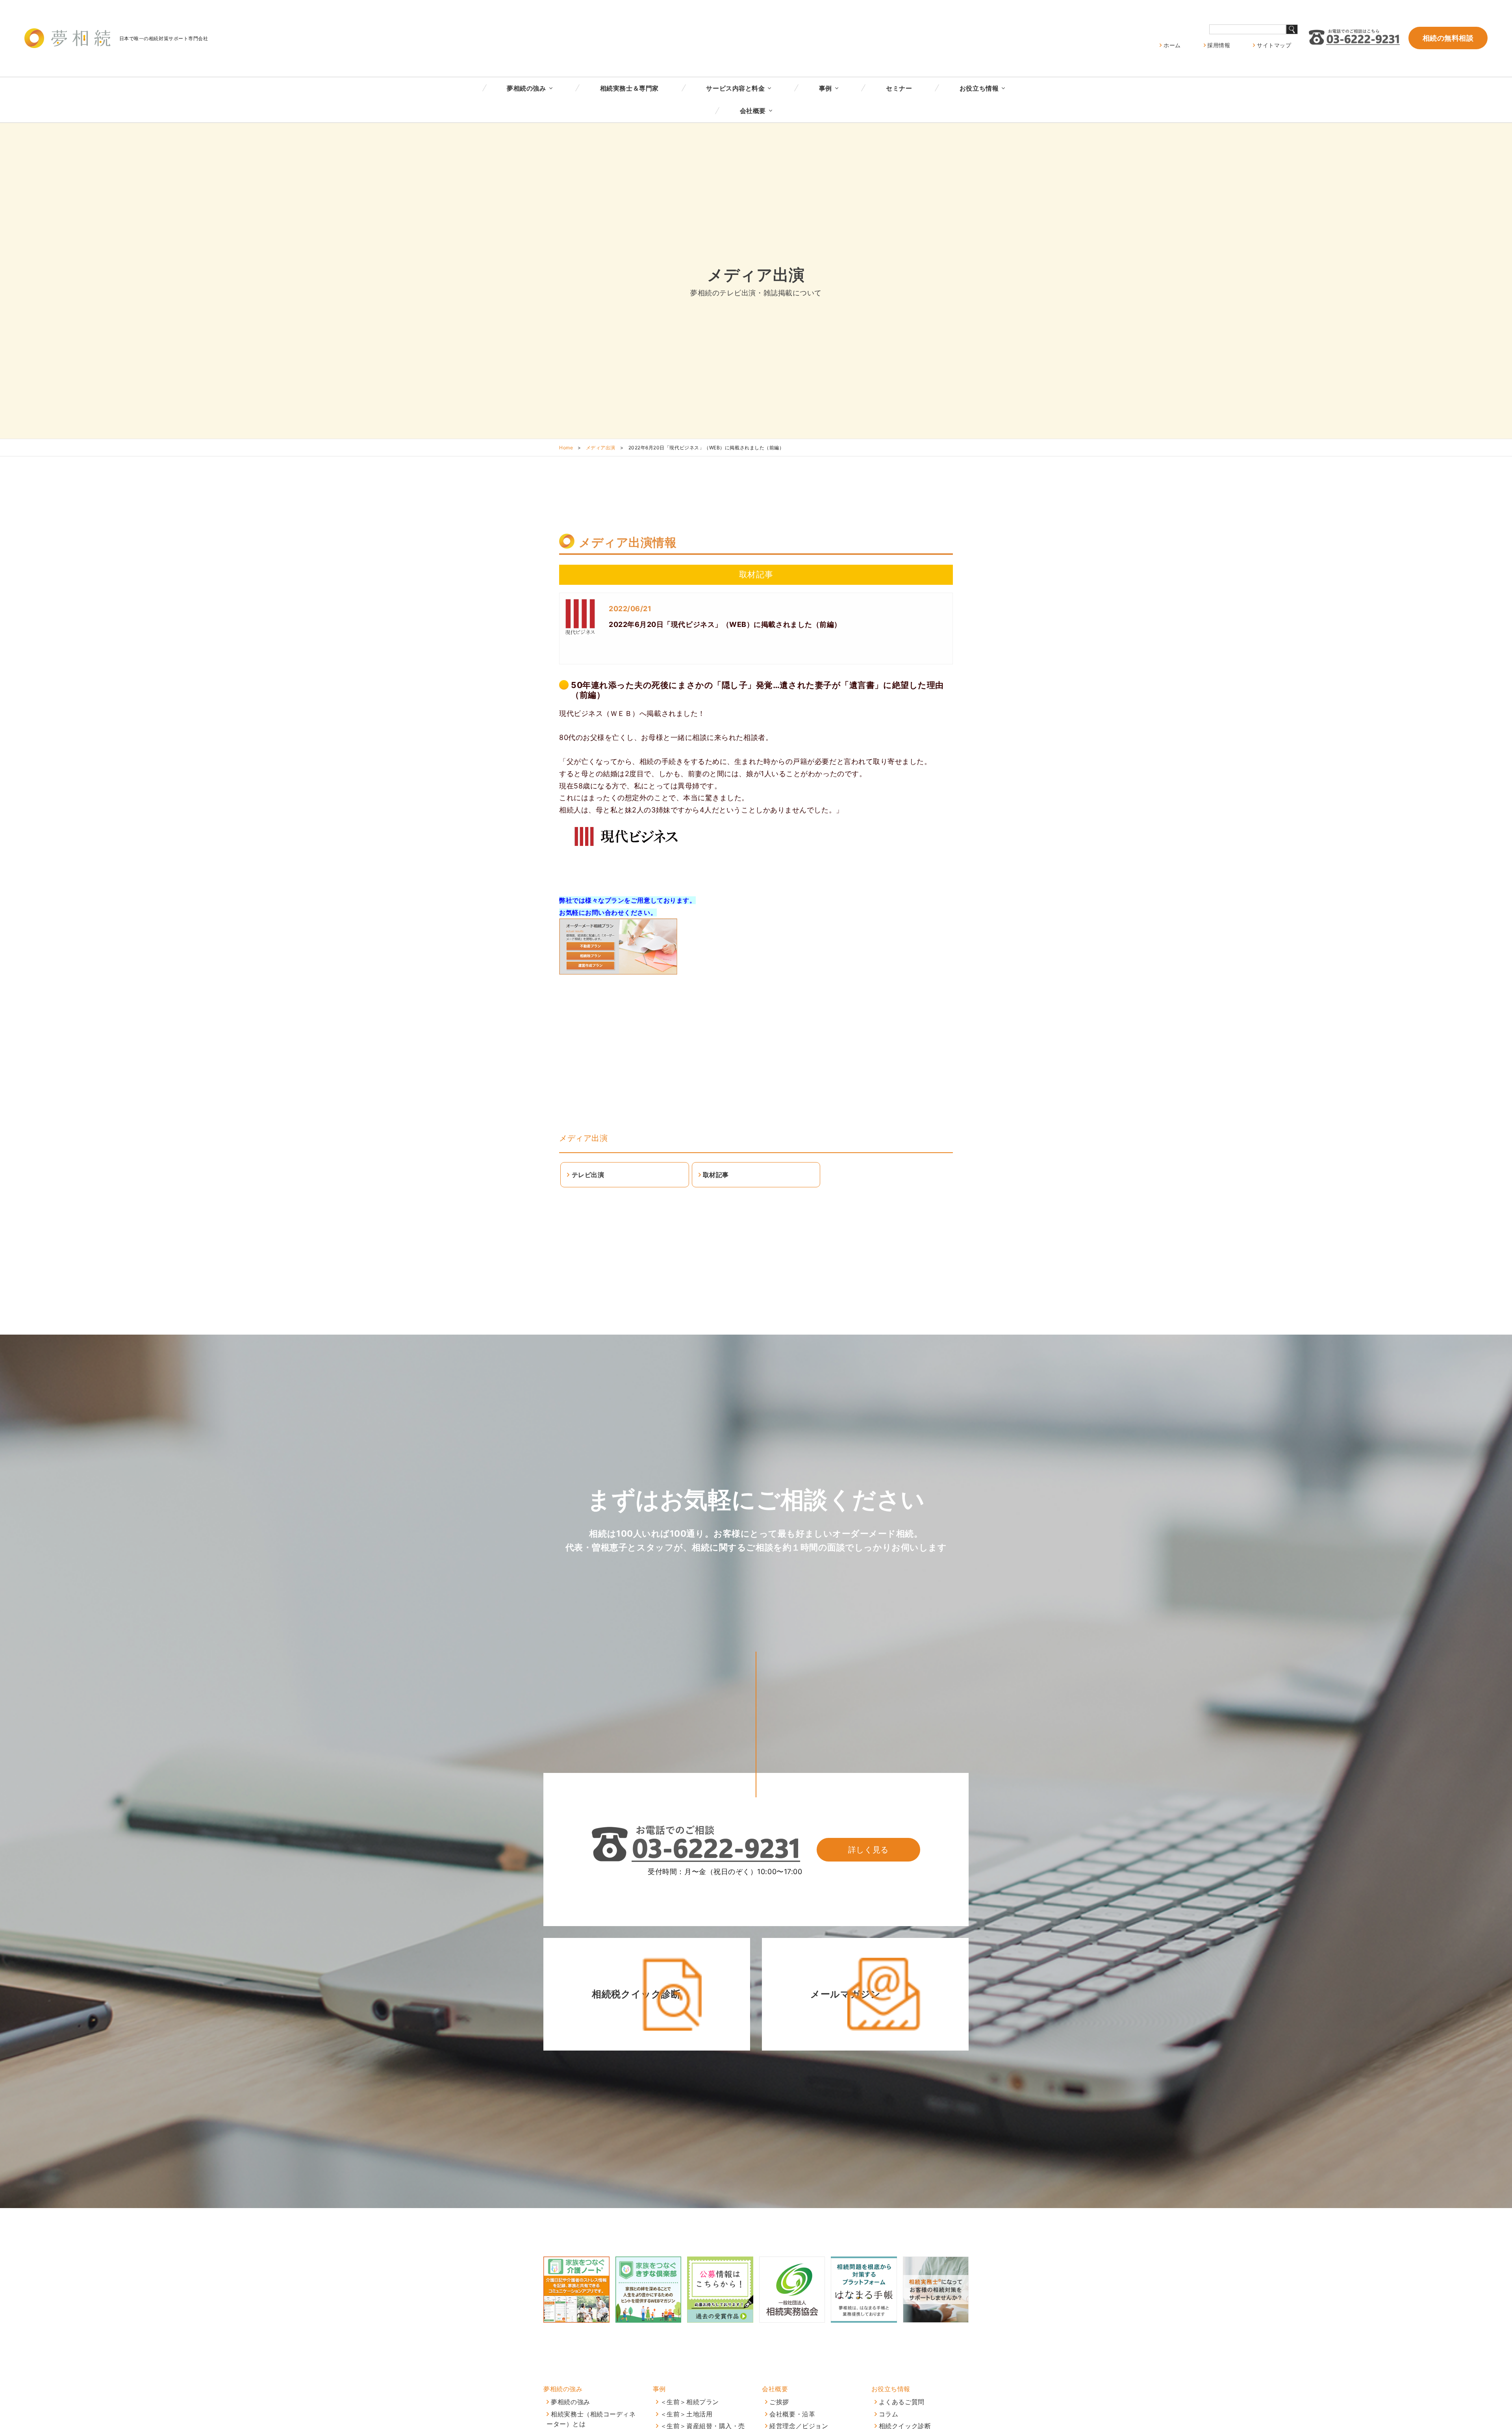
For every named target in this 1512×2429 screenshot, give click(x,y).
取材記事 (716, 1175)
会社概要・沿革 (792, 2414)
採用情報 (1219, 45)
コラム (889, 2414)
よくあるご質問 (902, 2402)
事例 (825, 88)
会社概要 (753, 111)
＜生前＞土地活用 (686, 2414)
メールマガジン (845, 1994)
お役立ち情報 (979, 88)
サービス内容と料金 (735, 88)
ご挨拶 (779, 2402)
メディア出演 (601, 448)
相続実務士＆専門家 (629, 88)
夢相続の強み (526, 88)
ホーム (1172, 45)
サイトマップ (1274, 45)
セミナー (899, 88)
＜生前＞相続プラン (690, 2402)
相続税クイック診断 (636, 1994)
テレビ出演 (588, 1175)
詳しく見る (868, 1850)
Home (566, 448)
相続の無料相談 (1448, 38)
